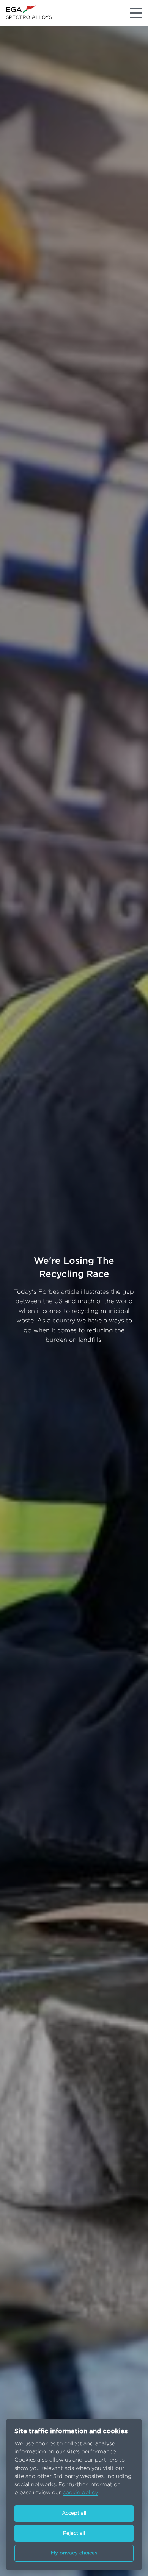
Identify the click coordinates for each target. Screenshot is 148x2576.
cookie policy (80, 2492)
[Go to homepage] (29, 12)
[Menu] (136, 13)
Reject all (74, 2533)
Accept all (74, 2513)
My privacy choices (74, 2553)
